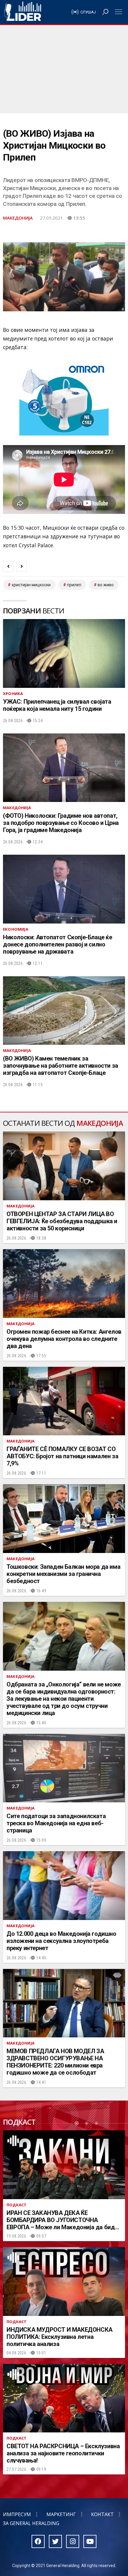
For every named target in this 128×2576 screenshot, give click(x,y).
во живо (106, 585)
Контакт (102, 2514)
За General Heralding (31, 2523)
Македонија (18, 218)
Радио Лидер (23, 12)
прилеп (74, 585)
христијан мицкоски (31, 585)
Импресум (17, 2514)
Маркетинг (61, 2514)
